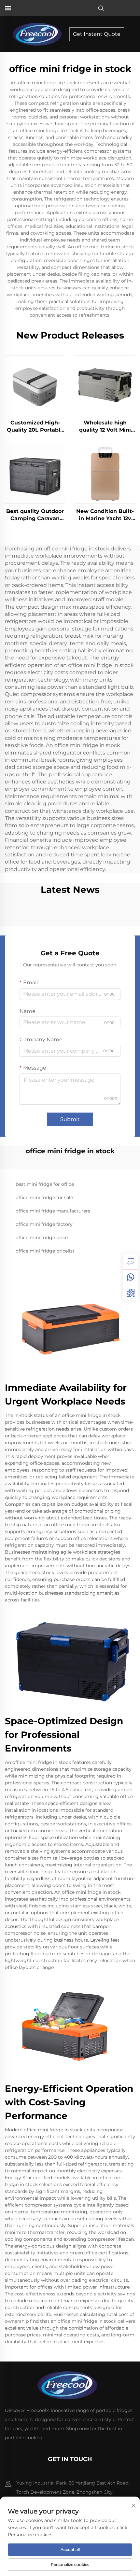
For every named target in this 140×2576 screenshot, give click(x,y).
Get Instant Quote (97, 34)
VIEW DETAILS (35, 385)
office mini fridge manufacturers (53, 1211)
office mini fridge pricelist (45, 1251)
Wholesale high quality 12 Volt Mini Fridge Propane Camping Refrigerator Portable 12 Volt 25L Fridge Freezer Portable (105, 427)
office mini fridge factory (44, 1224)
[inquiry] (131, 1261)
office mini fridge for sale (44, 1198)
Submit (70, 1119)
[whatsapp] (131, 1277)
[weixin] (131, 1293)
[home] (39, 34)
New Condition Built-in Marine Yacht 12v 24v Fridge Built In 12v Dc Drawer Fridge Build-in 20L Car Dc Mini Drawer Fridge (105, 515)
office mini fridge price (42, 1238)
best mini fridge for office (45, 1184)
